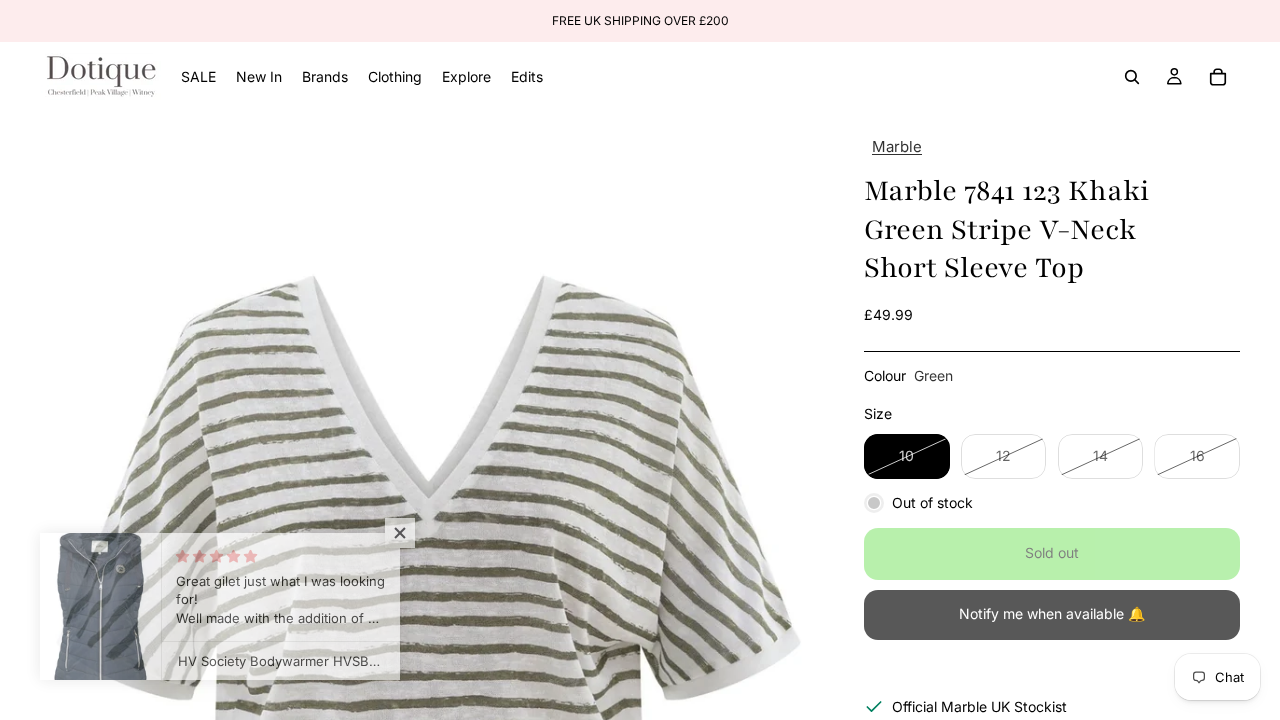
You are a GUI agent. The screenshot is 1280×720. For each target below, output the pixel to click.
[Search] (1132, 77)
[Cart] (1218, 77)
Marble (897, 146)
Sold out (1052, 552)
